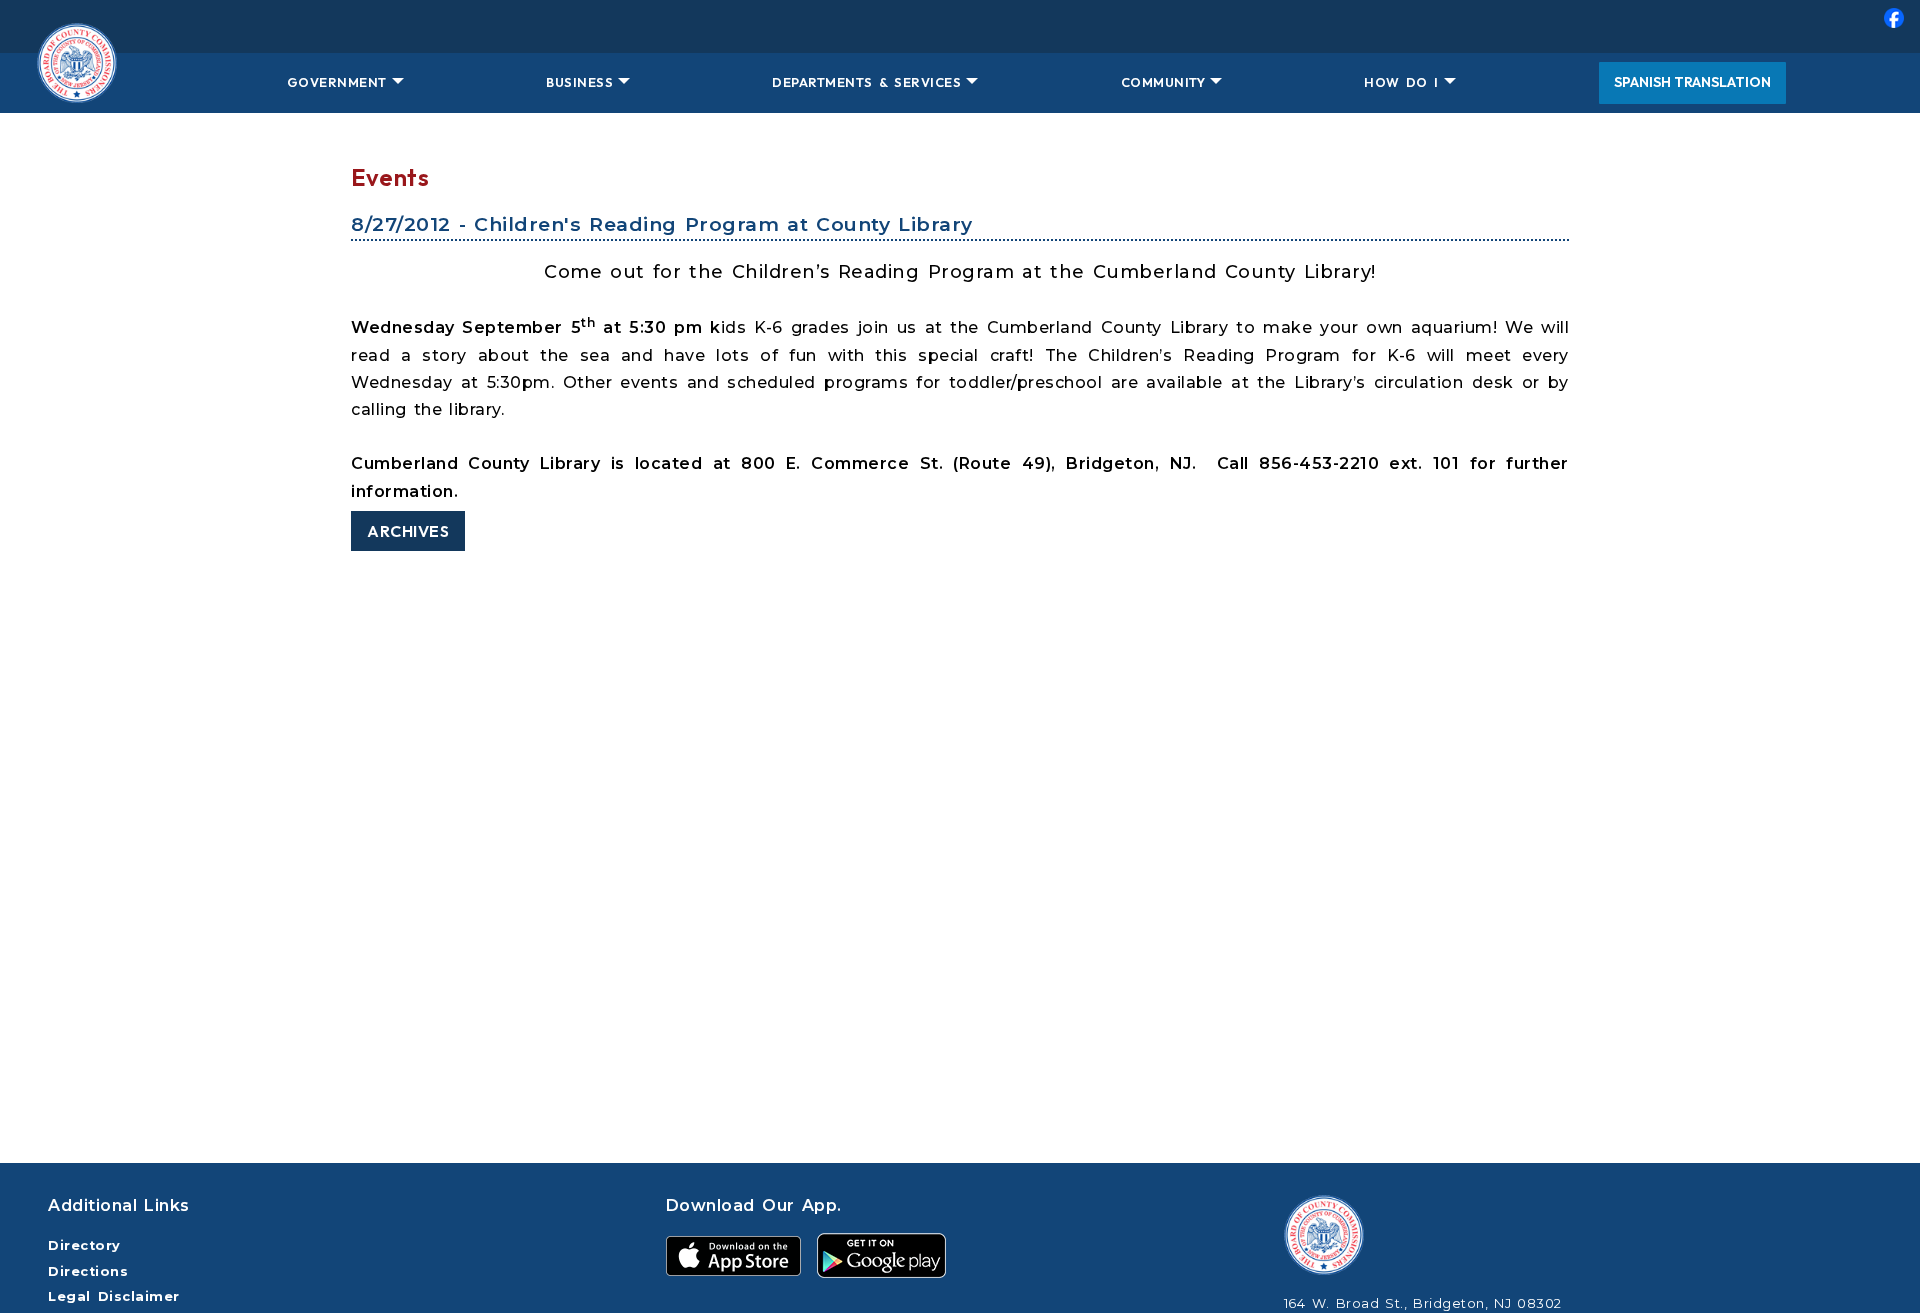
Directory (84, 1245)
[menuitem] (960, 26)
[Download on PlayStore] (881, 1254)
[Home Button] (77, 83)
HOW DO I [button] (1401, 82)
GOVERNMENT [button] (337, 82)
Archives (408, 531)
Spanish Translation (1692, 82)
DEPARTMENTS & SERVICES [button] (866, 82)
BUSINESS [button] (579, 82)
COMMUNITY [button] (1163, 82)
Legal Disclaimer (114, 1296)
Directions (88, 1271)
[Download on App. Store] (733, 1254)
